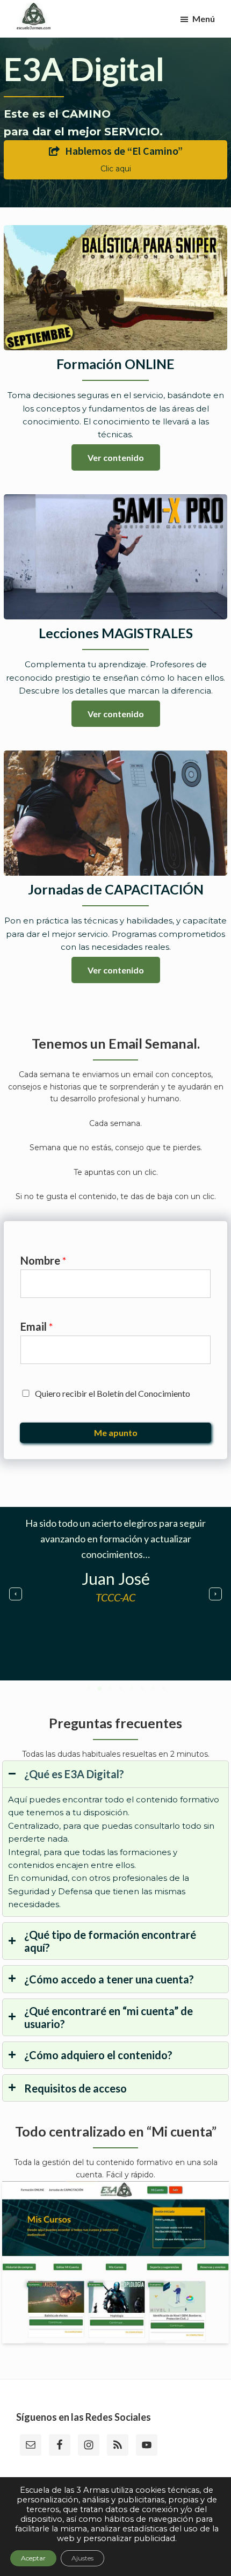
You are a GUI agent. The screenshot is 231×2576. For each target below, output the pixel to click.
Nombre (44, 1260)
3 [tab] (110, 1689)
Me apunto (116, 1433)
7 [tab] (153, 1689)
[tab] (115, 1839)
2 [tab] (99, 1689)
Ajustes (82, 2558)
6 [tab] (142, 1689)
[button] (16, 1594)
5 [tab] (132, 1689)
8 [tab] (164, 1689)
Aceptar (33, 2558)
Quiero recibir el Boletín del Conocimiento (113, 1393)
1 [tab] (89, 1689)
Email (37, 1326)
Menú (204, 19)
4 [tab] (121, 1689)
